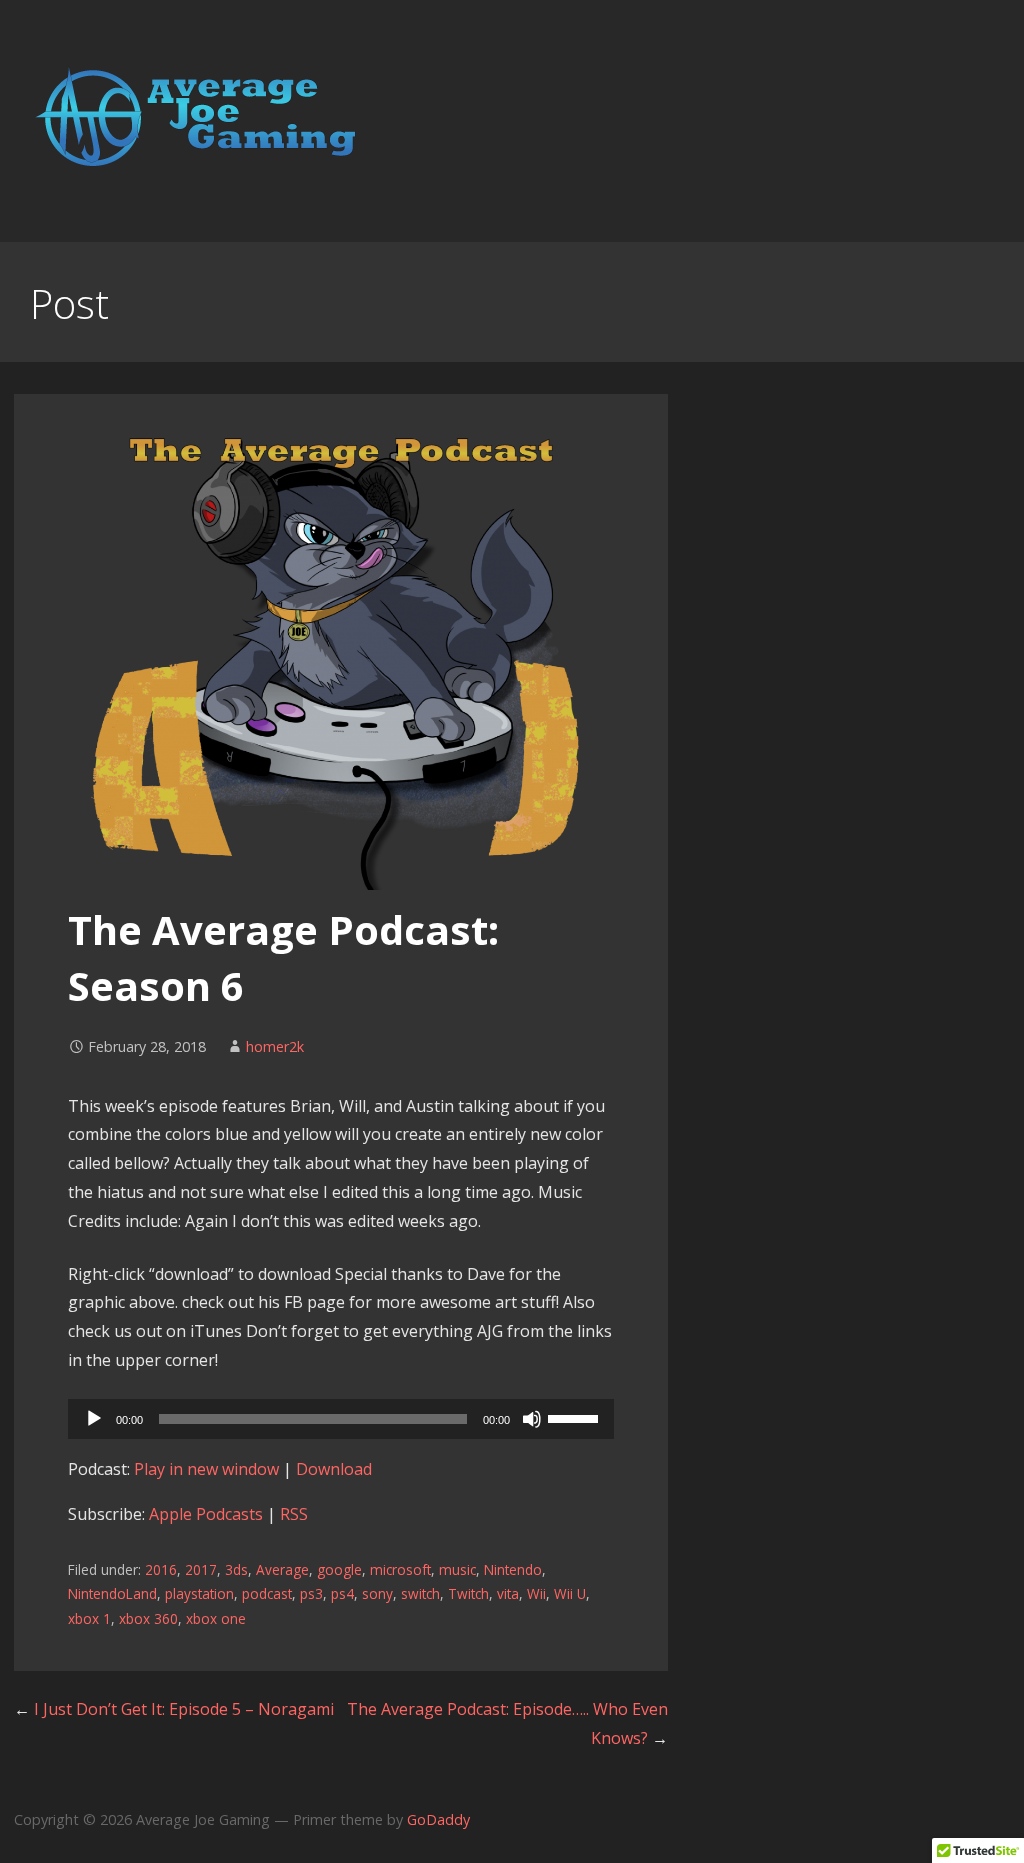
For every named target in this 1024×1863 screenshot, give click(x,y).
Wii (536, 1593)
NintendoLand (112, 1593)
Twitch (468, 1593)
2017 (201, 1569)
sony (377, 1593)
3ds (236, 1569)
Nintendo (513, 1569)
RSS (294, 1514)
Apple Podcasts (206, 1514)
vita (508, 1593)
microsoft (400, 1569)
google (339, 1569)
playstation (199, 1593)
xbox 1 (89, 1618)
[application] (341, 1419)
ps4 (342, 1593)
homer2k (275, 1046)
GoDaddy (438, 1819)
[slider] (576, 1417)
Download (334, 1469)
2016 (161, 1569)
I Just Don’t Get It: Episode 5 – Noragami (184, 1709)
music (457, 1569)
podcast (267, 1593)
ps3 (311, 1593)
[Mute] (532, 1419)
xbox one (216, 1618)
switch (420, 1593)
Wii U (570, 1593)
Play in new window (206, 1469)
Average (282, 1569)
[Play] (94, 1419)
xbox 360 (148, 1618)
